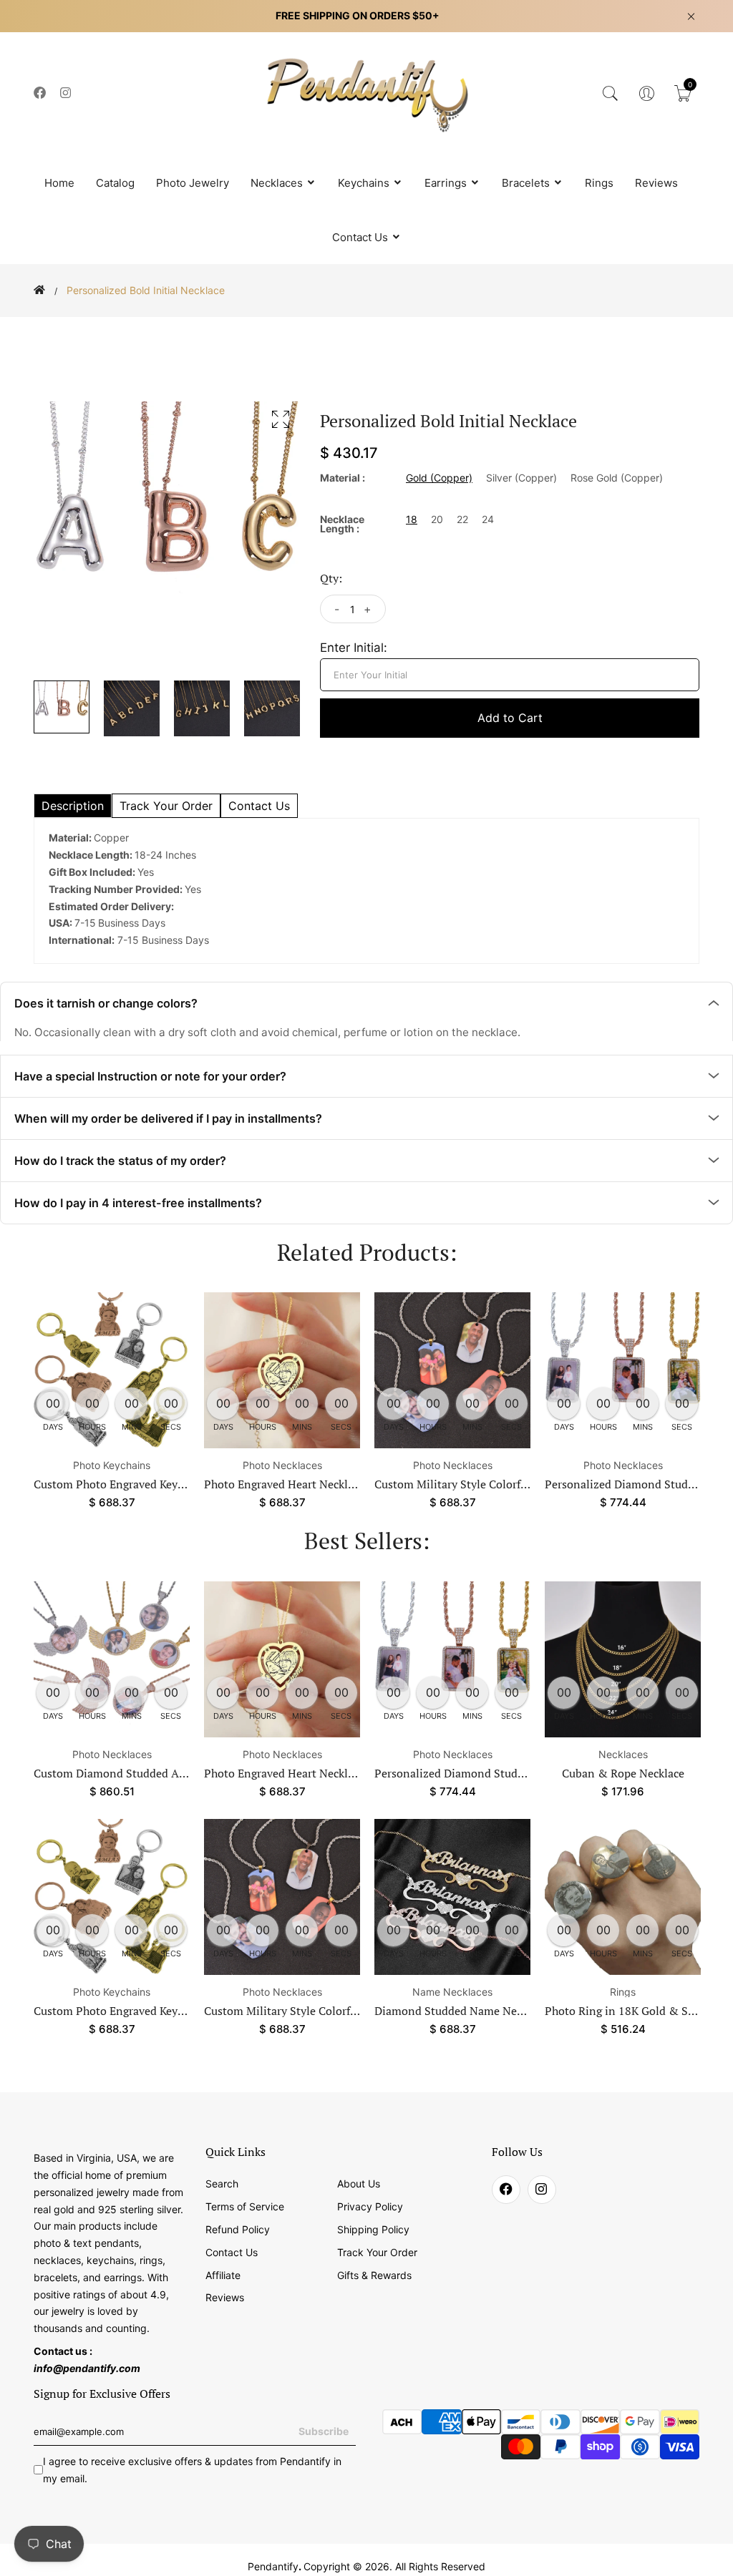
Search (222, 2180)
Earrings (443, 183)
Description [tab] (71, 805)
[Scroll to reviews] (366, 327)
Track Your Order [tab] (158, 805)
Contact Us (361, 237)
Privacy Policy (368, 2202)
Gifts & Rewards (374, 2271)
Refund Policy (237, 2225)
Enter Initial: (352, 647)
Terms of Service (243, 2202)
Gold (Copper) (438, 478)
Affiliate (222, 2271)
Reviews (645, 183)
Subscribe (324, 2411)
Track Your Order (376, 2248)
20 (437, 519)
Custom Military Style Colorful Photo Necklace (339, 1480)
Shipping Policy (372, 2225)
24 (487, 519)
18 (412, 519)
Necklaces (279, 183)
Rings (590, 183)
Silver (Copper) (519, 478)
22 (462, 519)
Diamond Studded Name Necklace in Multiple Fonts (337, 2007)
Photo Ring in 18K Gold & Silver (457, 2007)
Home (72, 183)
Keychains (364, 183)
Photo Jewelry (198, 183)
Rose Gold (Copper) (613, 478)
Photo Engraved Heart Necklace (130, 1480)
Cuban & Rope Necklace (453, 1770)
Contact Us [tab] (245, 805)
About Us (358, 2180)
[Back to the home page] (39, 289)
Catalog (125, 183)
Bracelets (520, 183)
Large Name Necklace (623, 2007)
